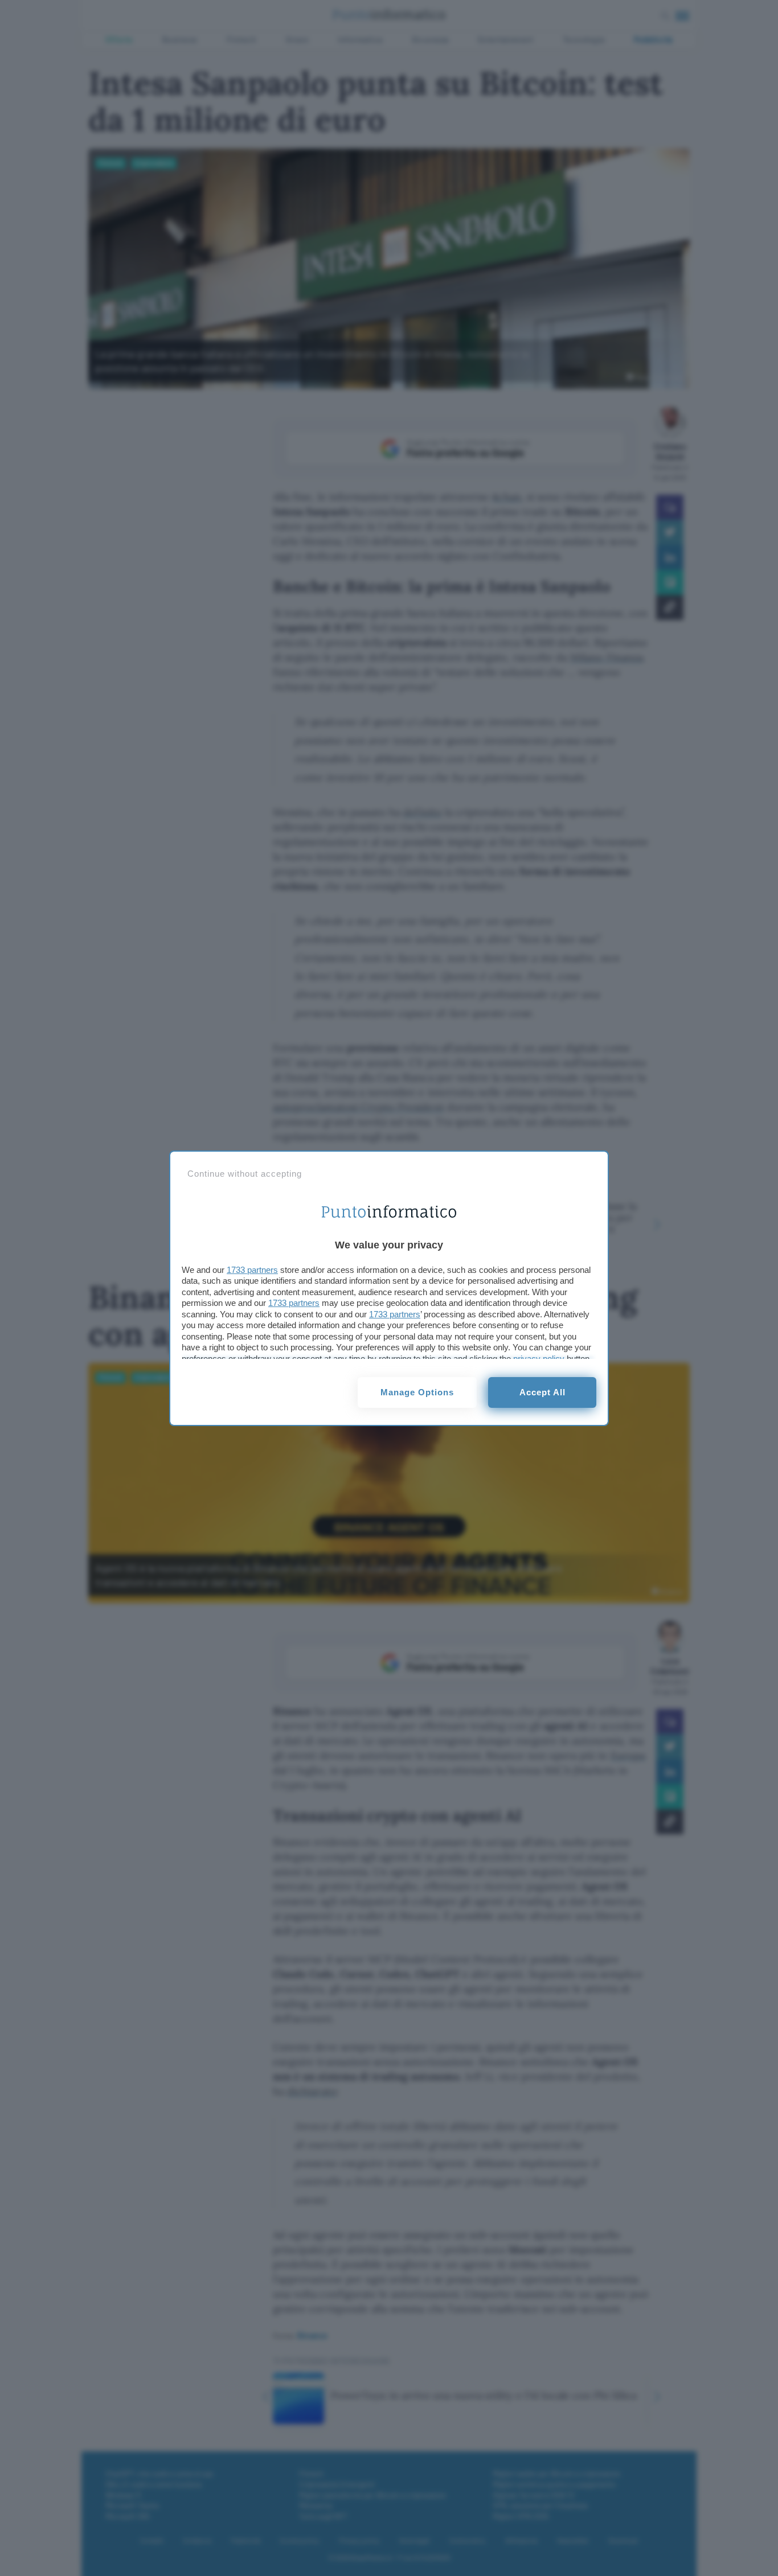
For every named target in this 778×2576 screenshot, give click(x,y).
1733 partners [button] (252, 1270)
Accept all (542, 1392)
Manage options (417, 1392)
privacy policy (539, 1359)
